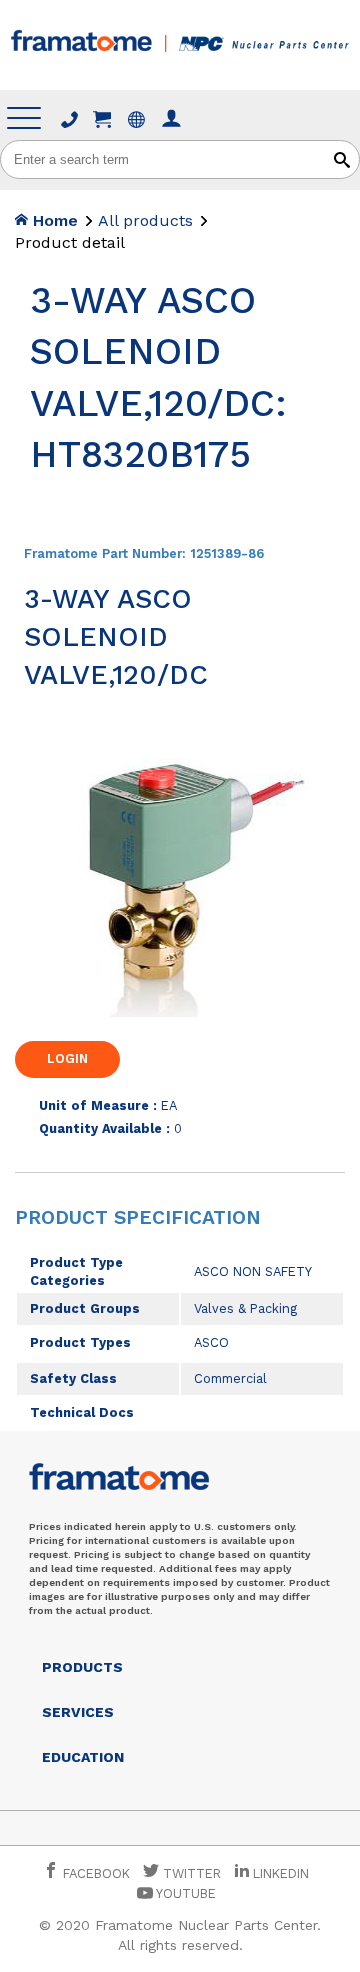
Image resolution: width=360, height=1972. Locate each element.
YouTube (184, 1893)
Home (53, 220)
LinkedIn (281, 1873)
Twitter (190, 1873)
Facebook (94, 1873)
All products (145, 220)
